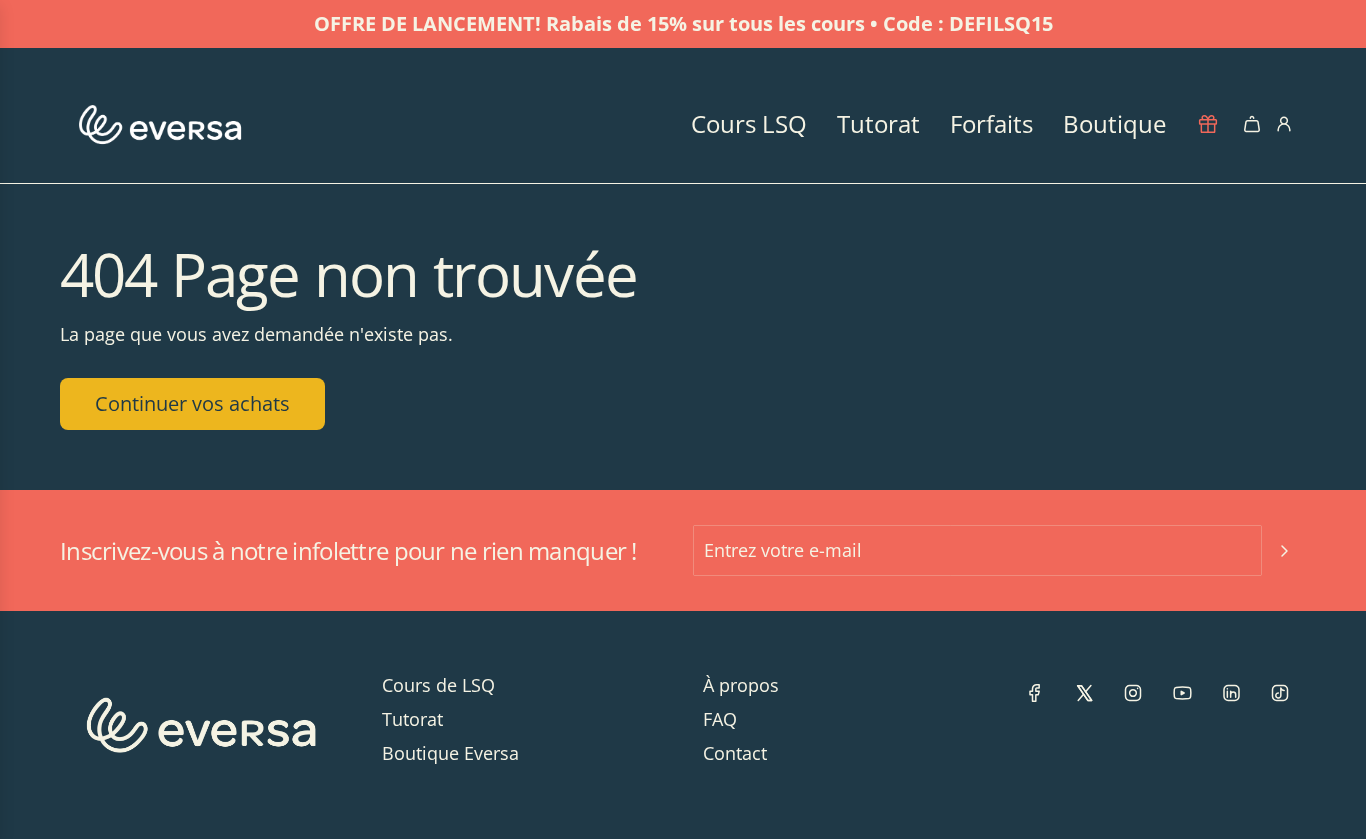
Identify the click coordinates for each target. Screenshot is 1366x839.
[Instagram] (1133, 693)
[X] (1084, 693)
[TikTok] (1280, 693)
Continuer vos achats (192, 403)
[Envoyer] (1284, 551)
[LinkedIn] (1231, 693)
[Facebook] (1035, 693)
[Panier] (1252, 124)
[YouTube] (1182, 693)
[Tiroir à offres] (1208, 124)
